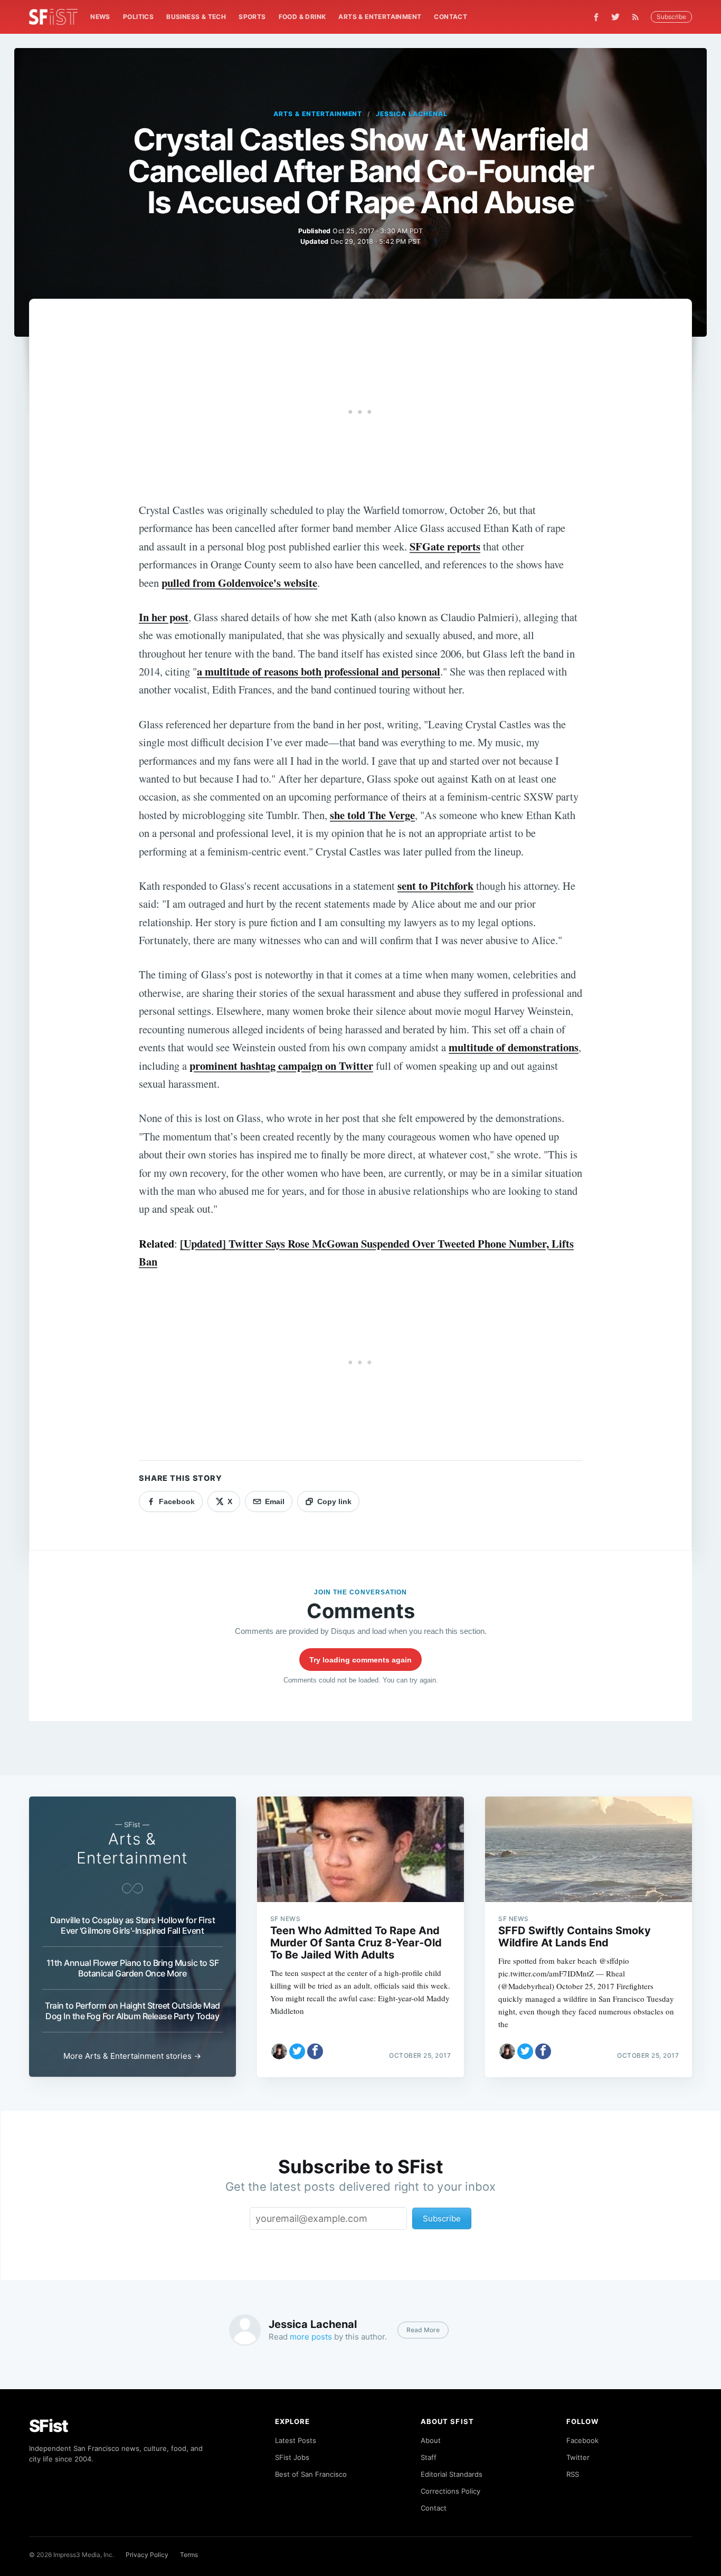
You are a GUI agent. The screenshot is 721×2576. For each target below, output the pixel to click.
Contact (450, 17)
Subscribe (671, 17)
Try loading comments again (360, 1660)
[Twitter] (615, 17)
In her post (164, 617)
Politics (138, 17)
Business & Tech (196, 17)
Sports (252, 17)
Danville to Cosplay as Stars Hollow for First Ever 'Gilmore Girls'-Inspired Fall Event (133, 1925)
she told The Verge (372, 815)
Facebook (582, 2440)
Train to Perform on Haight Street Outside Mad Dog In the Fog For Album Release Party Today (132, 2011)
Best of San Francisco (311, 2474)
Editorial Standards (452, 2474)
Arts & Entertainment (380, 17)
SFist (49, 2426)
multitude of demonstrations (514, 1047)
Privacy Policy (147, 2555)
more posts (311, 2337)
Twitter (578, 2457)
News (100, 17)
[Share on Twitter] (297, 2051)
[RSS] (638, 17)
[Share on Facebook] (315, 2051)
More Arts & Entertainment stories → (132, 2056)
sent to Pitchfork (435, 886)
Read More (423, 2330)
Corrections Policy (450, 2491)
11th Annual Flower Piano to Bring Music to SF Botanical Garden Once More (133, 1968)
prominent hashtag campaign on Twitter (281, 1066)
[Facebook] (596, 17)
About (431, 2440)
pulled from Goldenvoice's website (239, 583)
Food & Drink (302, 17)
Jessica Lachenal (411, 114)
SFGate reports (445, 546)
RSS (573, 2474)
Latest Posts (296, 2440)
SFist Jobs (292, 2457)
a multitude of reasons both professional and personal (319, 671)
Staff (429, 2457)
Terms (189, 2555)
